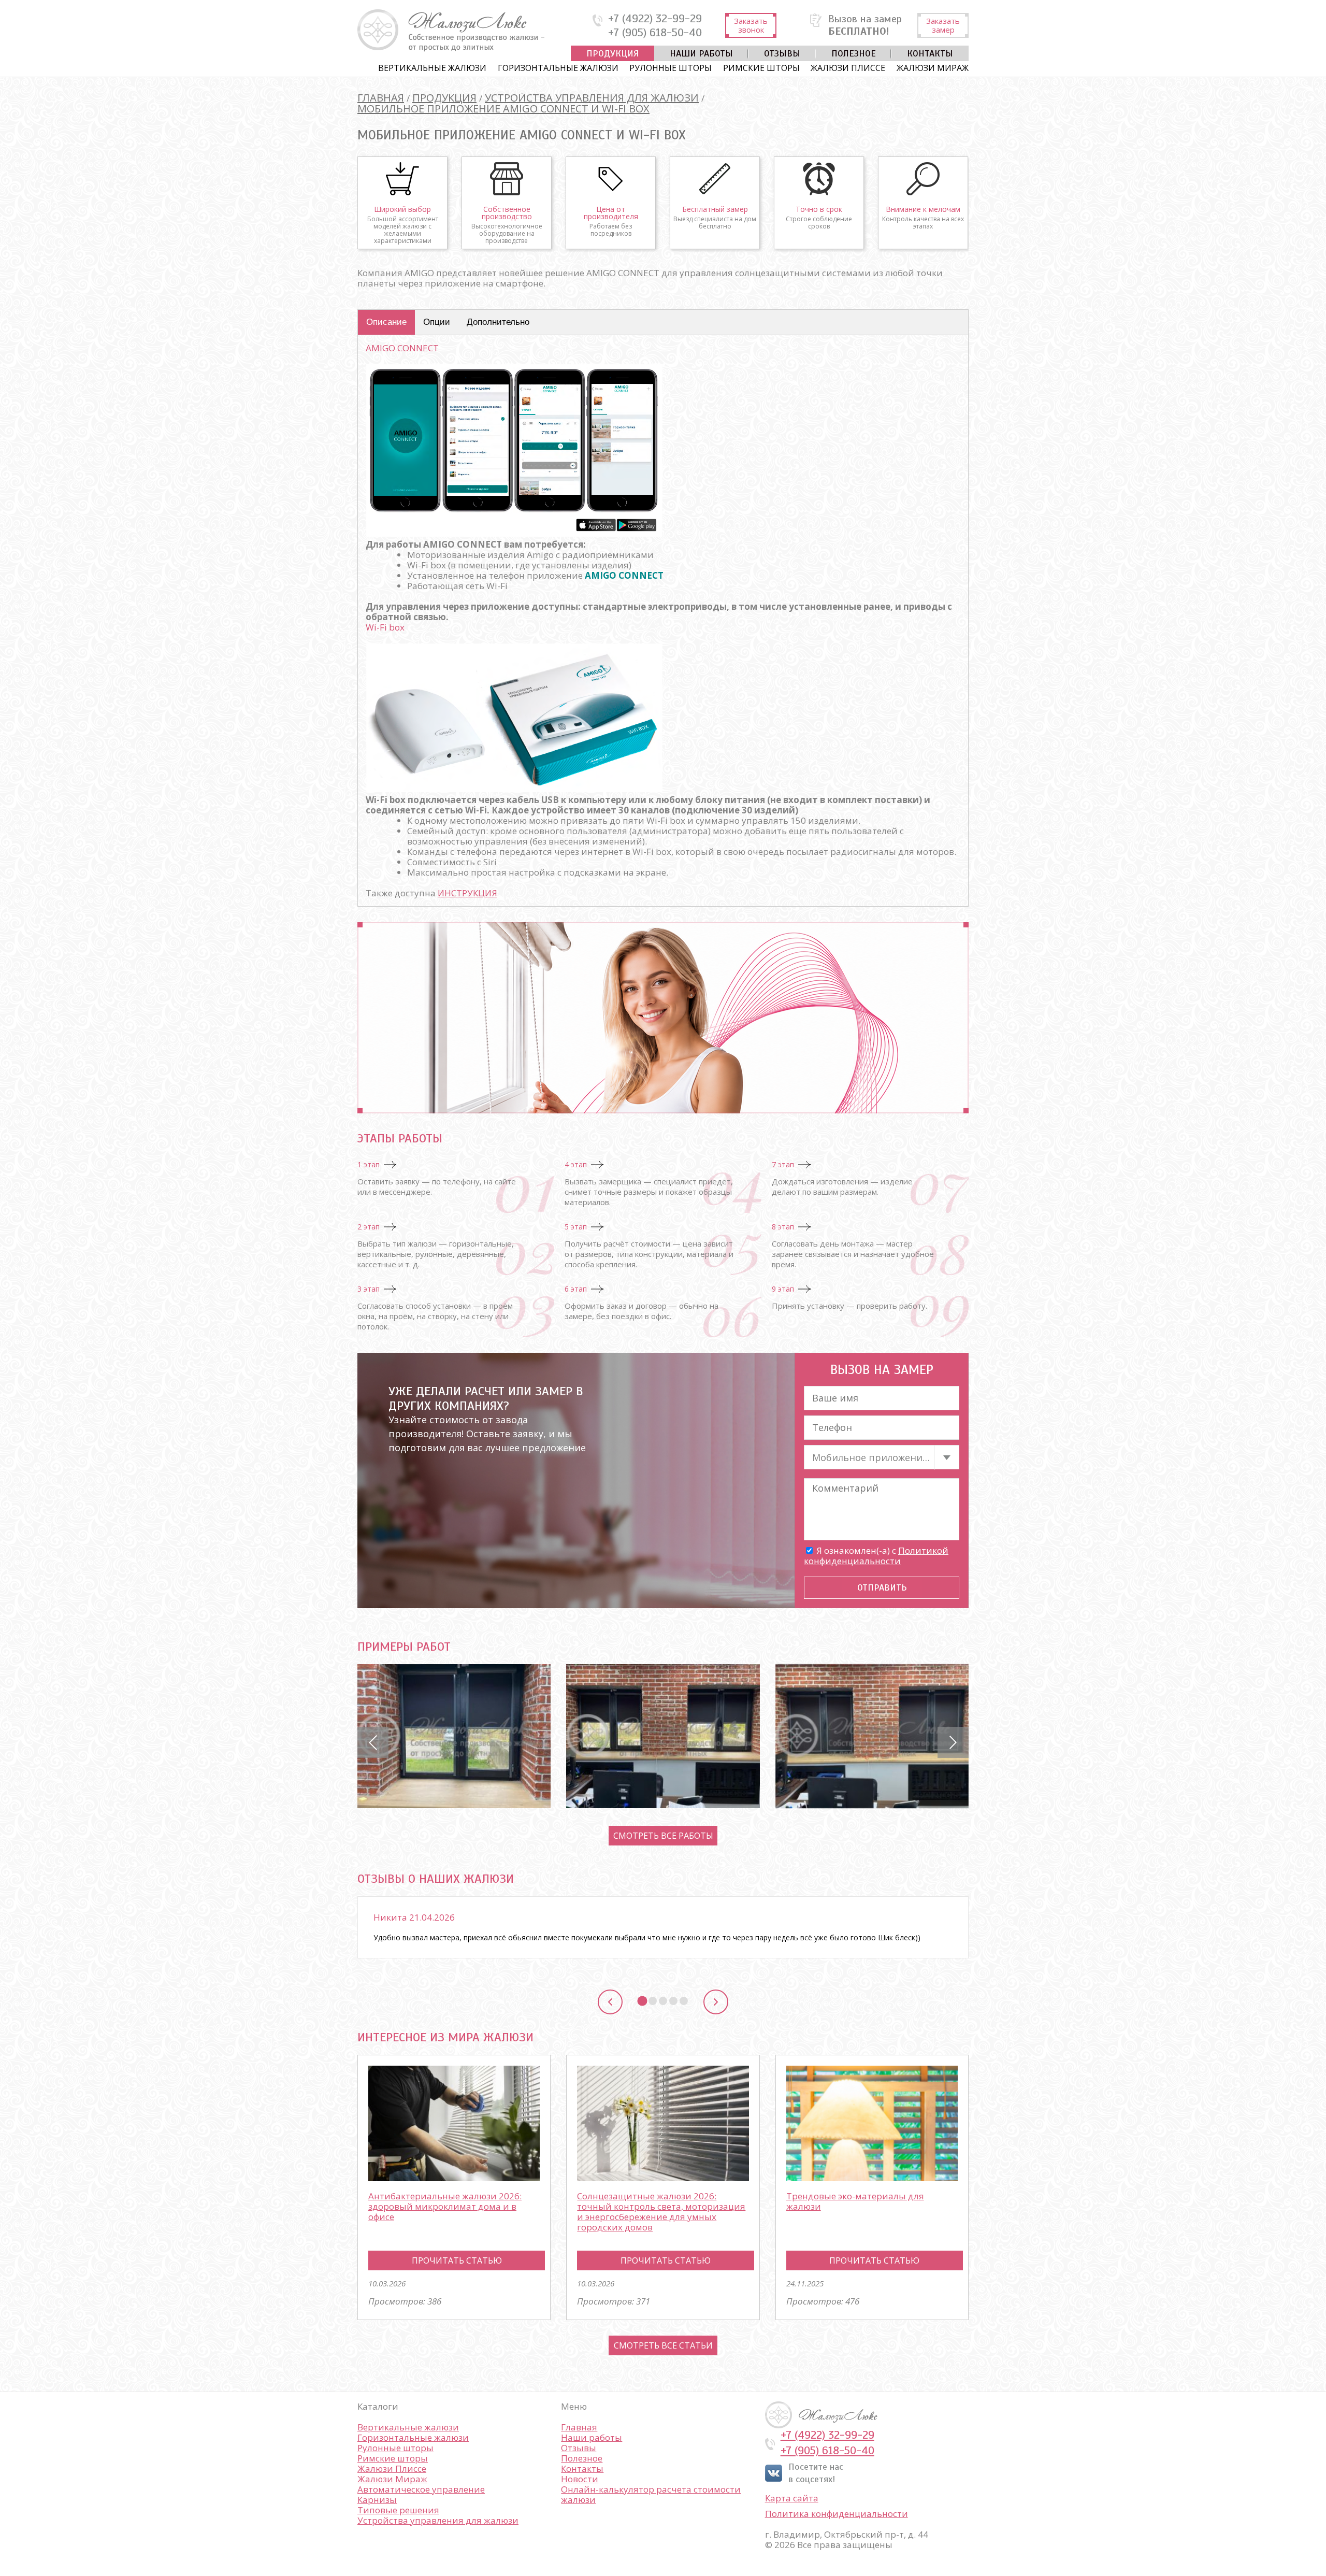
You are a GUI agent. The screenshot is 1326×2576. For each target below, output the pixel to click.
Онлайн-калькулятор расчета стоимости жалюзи (651, 2494)
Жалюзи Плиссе (848, 68)
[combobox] (882, 1457)
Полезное (854, 53)
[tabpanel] (663, 1927)
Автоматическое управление (421, 2489)
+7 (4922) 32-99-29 (655, 19)
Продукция (612, 53)
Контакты (930, 53)
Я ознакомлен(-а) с (876, 1556)
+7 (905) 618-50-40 (655, 33)
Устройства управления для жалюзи (438, 2520)
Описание (386, 322)
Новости (580, 2479)
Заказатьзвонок (751, 25)
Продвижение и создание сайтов (944, 2415)
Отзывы (782, 53)
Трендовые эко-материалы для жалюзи (855, 2201)
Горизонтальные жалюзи (558, 68)
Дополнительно (498, 322)
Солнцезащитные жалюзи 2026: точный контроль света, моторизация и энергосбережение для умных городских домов (661, 2212)
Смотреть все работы (663, 1836)
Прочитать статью (457, 2260)
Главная (579, 2427)
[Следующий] (716, 2002)
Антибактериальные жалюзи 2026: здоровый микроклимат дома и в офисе (445, 2206)
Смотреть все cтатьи (663, 2345)
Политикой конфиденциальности (876, 1556)
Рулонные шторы (671, 68)
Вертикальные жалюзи (432, 68)
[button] (373, 1742)
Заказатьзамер (943, 25)
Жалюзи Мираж (933, 68)
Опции (437, 322)
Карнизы (377, 2500)
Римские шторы (761, 68)
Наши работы (701, 53)
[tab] (642, 2001)
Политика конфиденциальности (837, 2514)
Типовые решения (398, 2510)
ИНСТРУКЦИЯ (467, 893)
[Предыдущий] (610, 2002)
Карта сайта (792, 2498)
